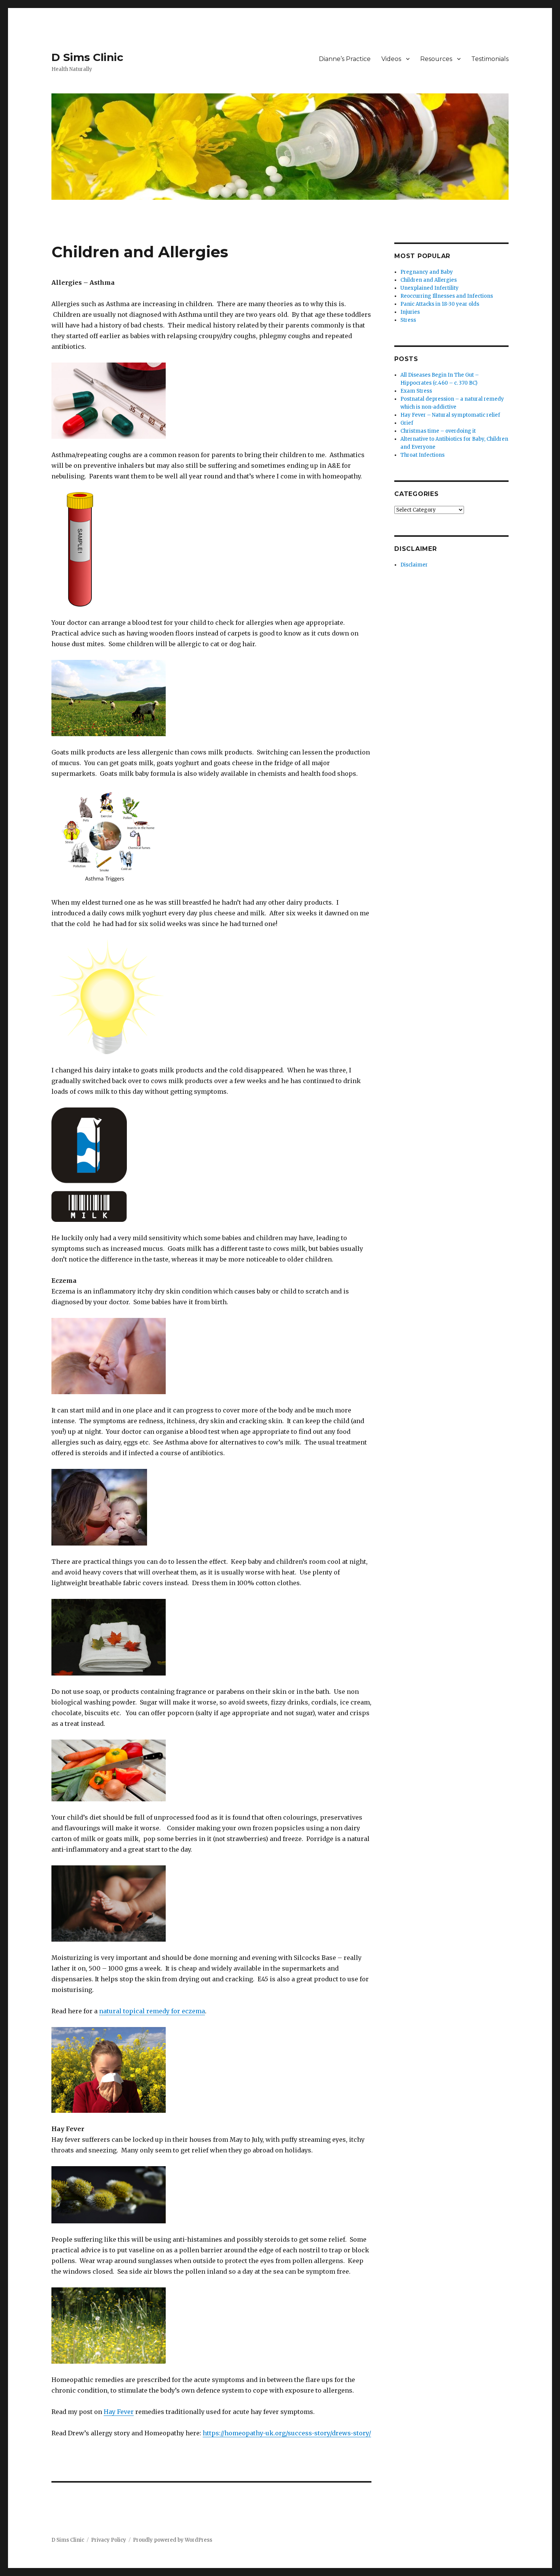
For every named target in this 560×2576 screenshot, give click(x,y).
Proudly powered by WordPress (173, 2540)
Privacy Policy (109, 2540)
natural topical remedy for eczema (152, 2011)
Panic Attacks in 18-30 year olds (440, 304)
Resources (436, 59)
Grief (407, 423)
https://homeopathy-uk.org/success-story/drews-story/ (287, 2433)
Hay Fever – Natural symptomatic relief (450, 415)
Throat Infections (422, 455)
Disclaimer (414, 565)
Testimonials (490, 59)
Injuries (410, 312)
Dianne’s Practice (345, 59)
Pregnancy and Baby (427, 272)
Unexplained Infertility (430, 288)
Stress (408, 320)
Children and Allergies (429, 280)
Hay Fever (119, 2412)
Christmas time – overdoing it (438, 431)
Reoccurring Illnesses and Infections (447, 296)
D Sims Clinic (87, 57)
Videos (391, 59)
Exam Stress (416, 391)
